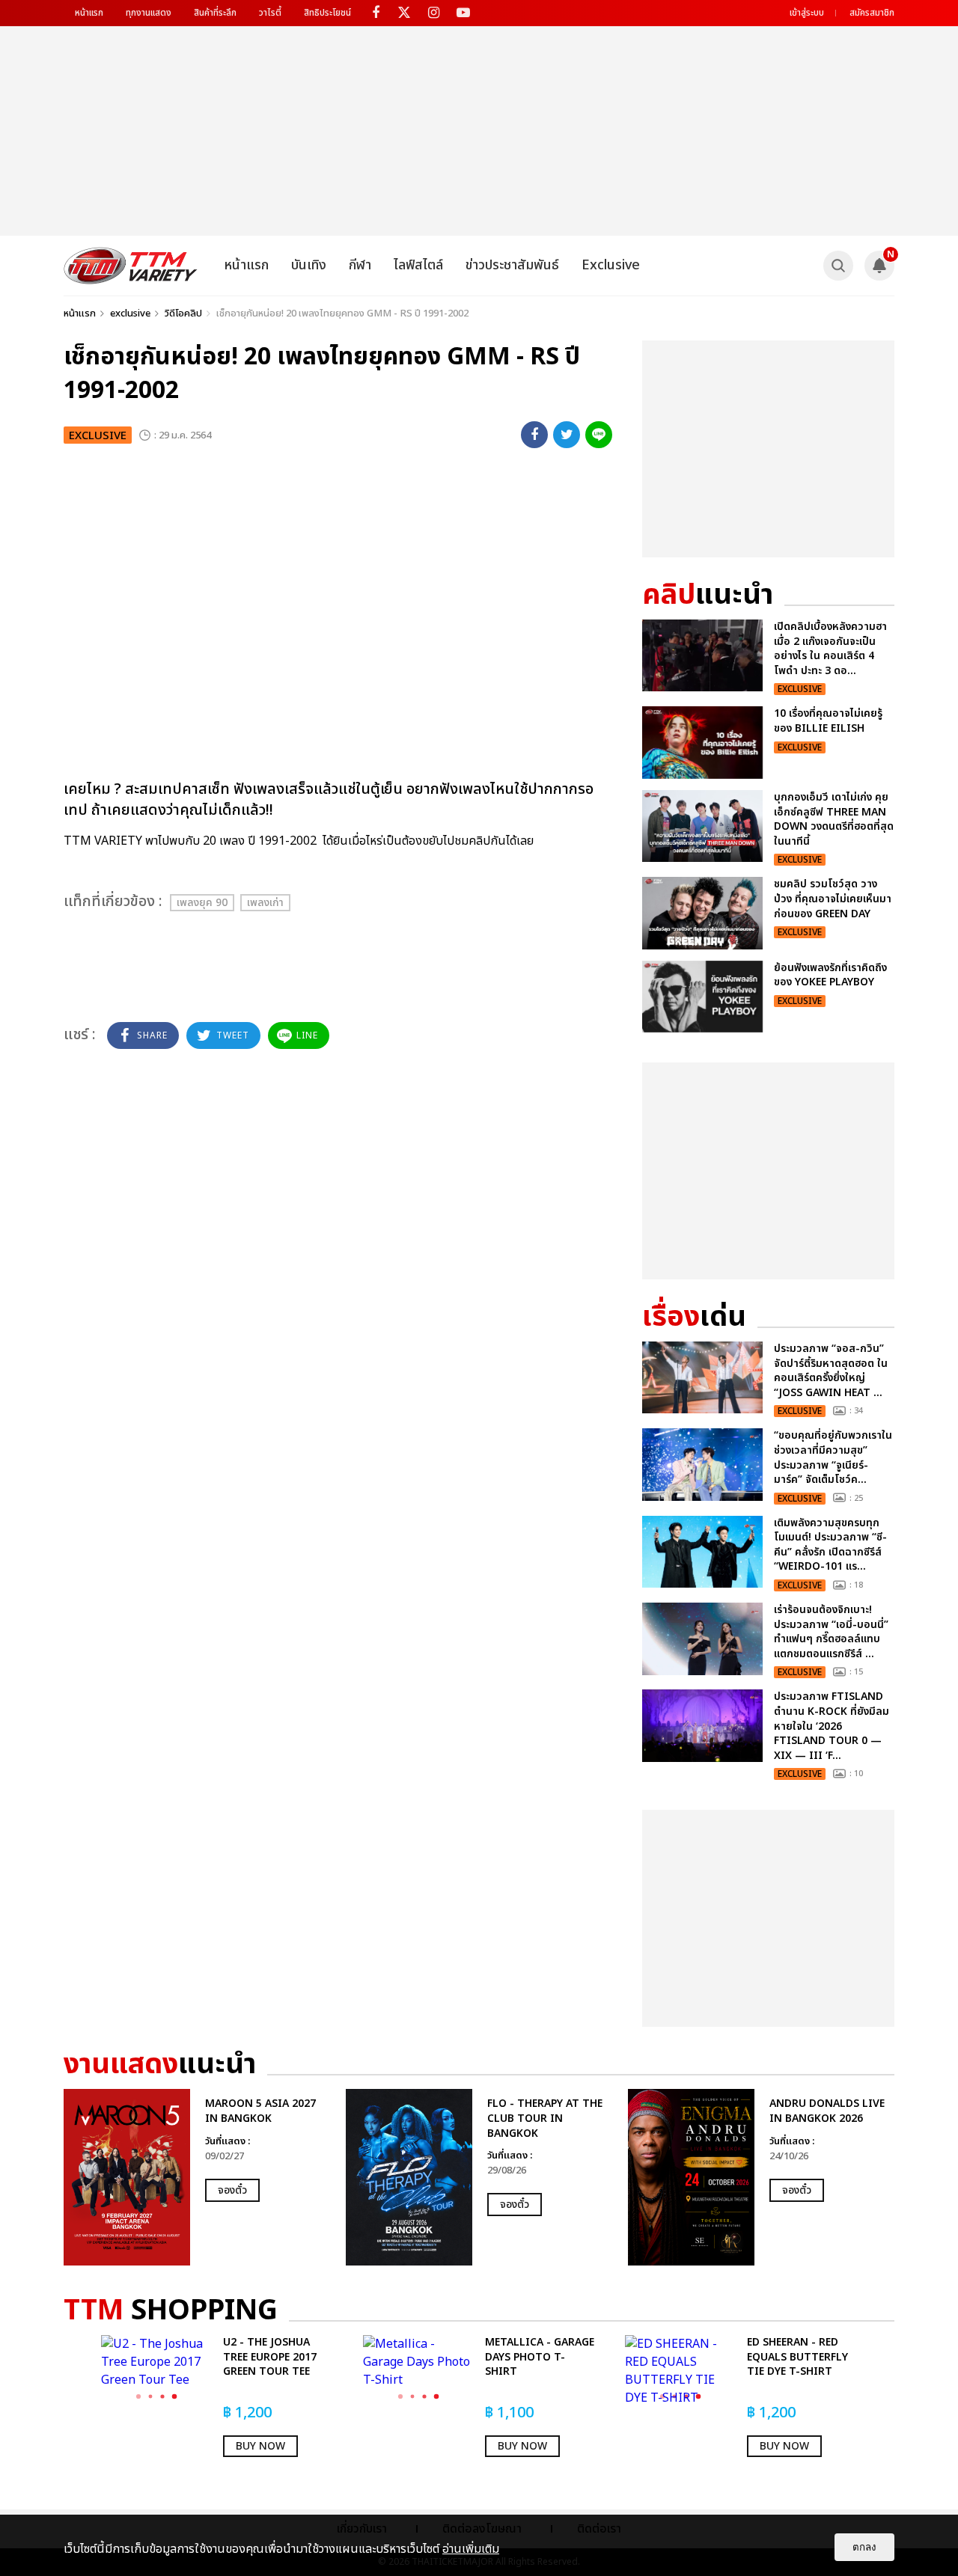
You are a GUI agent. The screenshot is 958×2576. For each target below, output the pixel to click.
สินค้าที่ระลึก (215, 13)
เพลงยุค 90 (202, 903)
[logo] (131, 266)
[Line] (599, 435)
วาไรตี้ (270, 13)
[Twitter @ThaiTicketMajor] (405, 13)
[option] (197, 2177)
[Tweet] (567, 435)
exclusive (130, 313)
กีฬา (360, 265)
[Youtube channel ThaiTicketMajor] (463, 13)
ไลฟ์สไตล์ (418, 265)
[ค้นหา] (838, 266)
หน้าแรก (89, 13)
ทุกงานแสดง (149, 13)
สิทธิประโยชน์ (327, 13)
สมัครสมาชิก (872, 13)
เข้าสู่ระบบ (807, 13)
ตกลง (864, 2547)
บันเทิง (309, 265)
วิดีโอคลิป (183, 313)
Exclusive (611, 265)
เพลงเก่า (265, 903)
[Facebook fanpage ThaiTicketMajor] (375, 13)
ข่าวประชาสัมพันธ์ (512, 265)
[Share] (534, 435)
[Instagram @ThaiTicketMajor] (434, 13)
